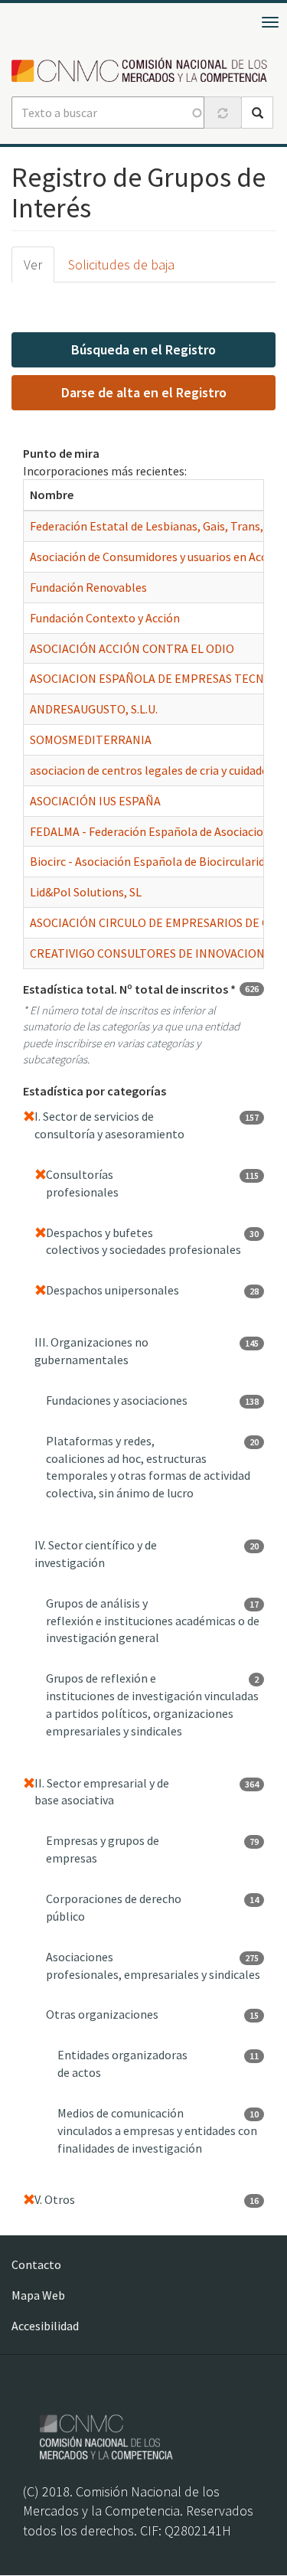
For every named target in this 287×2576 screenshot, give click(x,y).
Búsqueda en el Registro (143, 349)
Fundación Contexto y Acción (105, 618)
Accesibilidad (45, 2326)
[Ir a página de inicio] (143, 71)
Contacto (36, 2264)
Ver (33, 264)
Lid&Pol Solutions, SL (86, 892)
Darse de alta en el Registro (144, 392)
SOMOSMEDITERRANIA (91, 739)
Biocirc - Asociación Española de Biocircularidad (153, 861)
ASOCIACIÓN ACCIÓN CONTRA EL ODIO (132, 648)
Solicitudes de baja (121, 264)
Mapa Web (38, 2295)
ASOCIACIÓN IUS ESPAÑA (95, 801)
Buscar (257, 113)
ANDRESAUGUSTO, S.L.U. (94, 709)
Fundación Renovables (88, 587)
